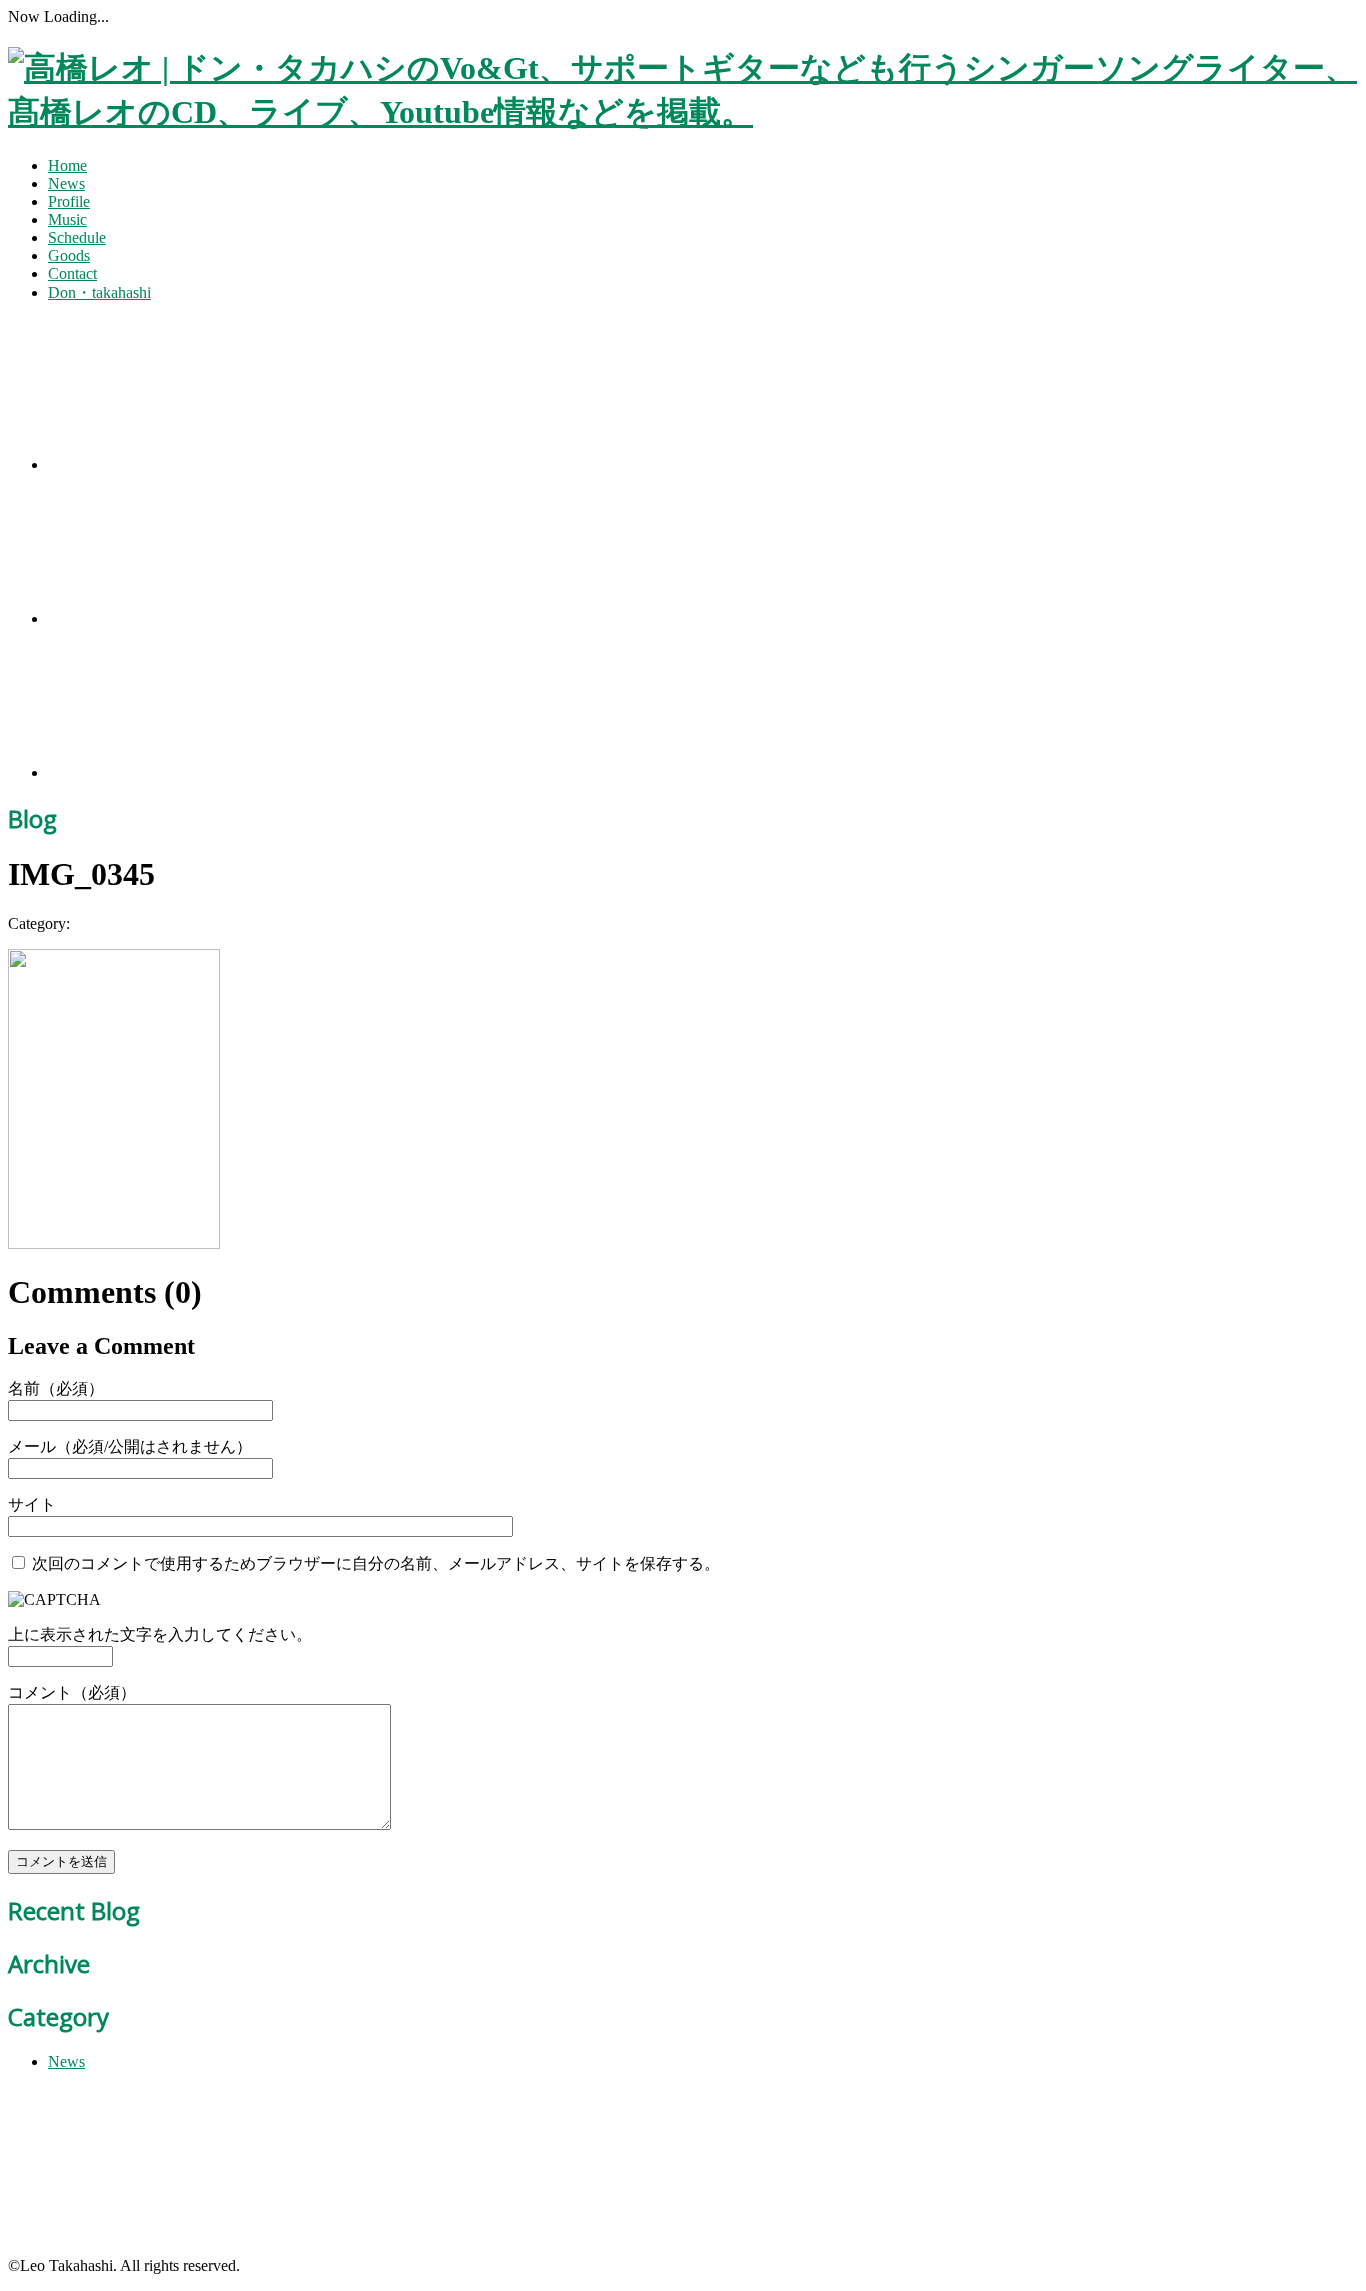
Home (67, 165)
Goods (69, 255)
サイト (32, 1504)
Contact (72, 273)
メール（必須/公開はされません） (130, 1446)
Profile (69, 201)
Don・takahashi (99, 292)
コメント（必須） (72, 1692)
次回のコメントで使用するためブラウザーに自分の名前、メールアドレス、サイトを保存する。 (376, 1563)
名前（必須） (56, 1388)
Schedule (77, 237)
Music (67, 219)
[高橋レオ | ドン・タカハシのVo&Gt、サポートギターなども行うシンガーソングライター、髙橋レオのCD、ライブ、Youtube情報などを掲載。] (683, 112)
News (66, 183)
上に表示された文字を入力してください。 (160, 1634)
